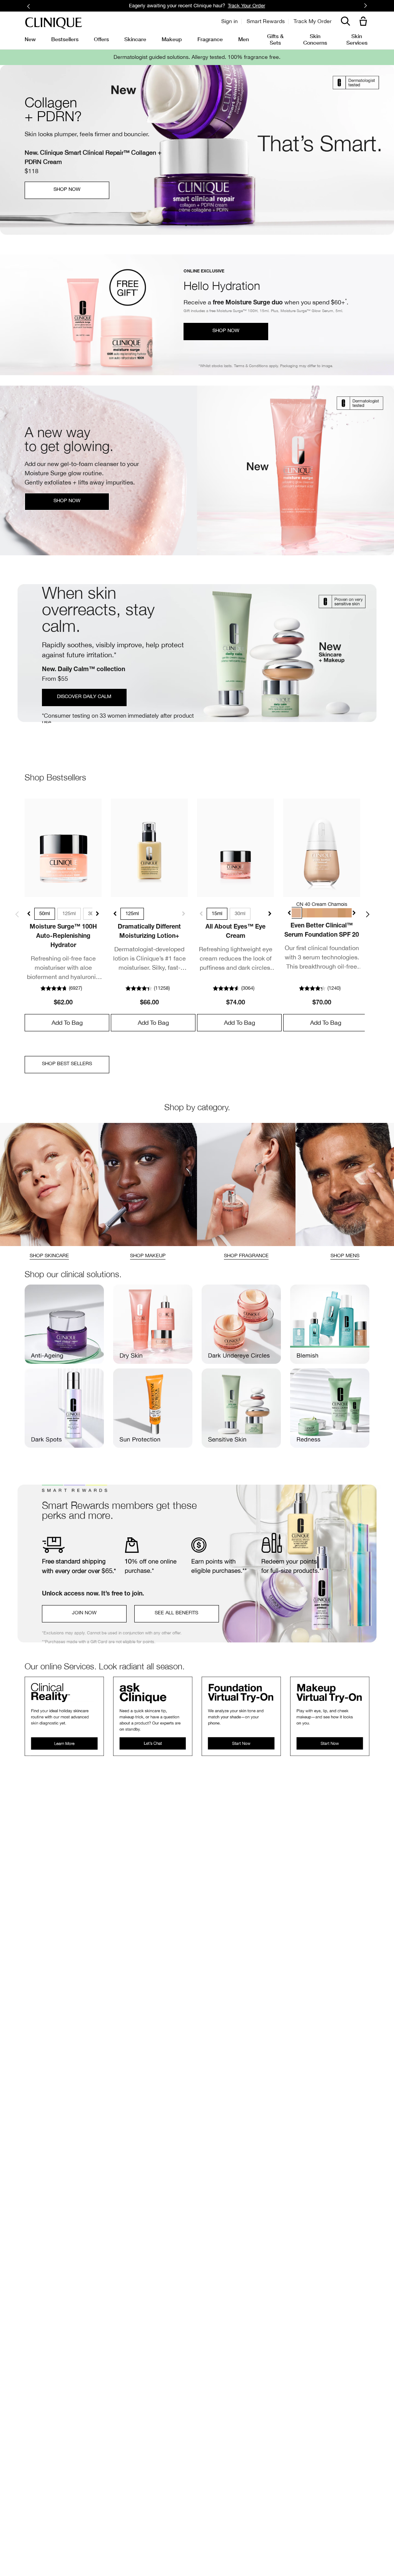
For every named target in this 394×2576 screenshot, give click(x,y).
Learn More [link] (248, 6)
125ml (69, 913)
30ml (240, 913)
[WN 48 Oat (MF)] (312, 913)
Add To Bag (67, 1022)
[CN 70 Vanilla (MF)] (335, 913)
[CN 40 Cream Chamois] (296, 913)
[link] (63, 848)
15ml (217, 913)
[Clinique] (53, 23)
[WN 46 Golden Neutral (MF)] (304, 913)
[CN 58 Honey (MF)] (319, 913)
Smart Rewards (266, 21)
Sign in (230, 21)
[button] (365, 22)
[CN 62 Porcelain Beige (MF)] (327, 913)
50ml (45, 913)
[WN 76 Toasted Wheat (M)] (342, 913)
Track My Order (313, 21)
